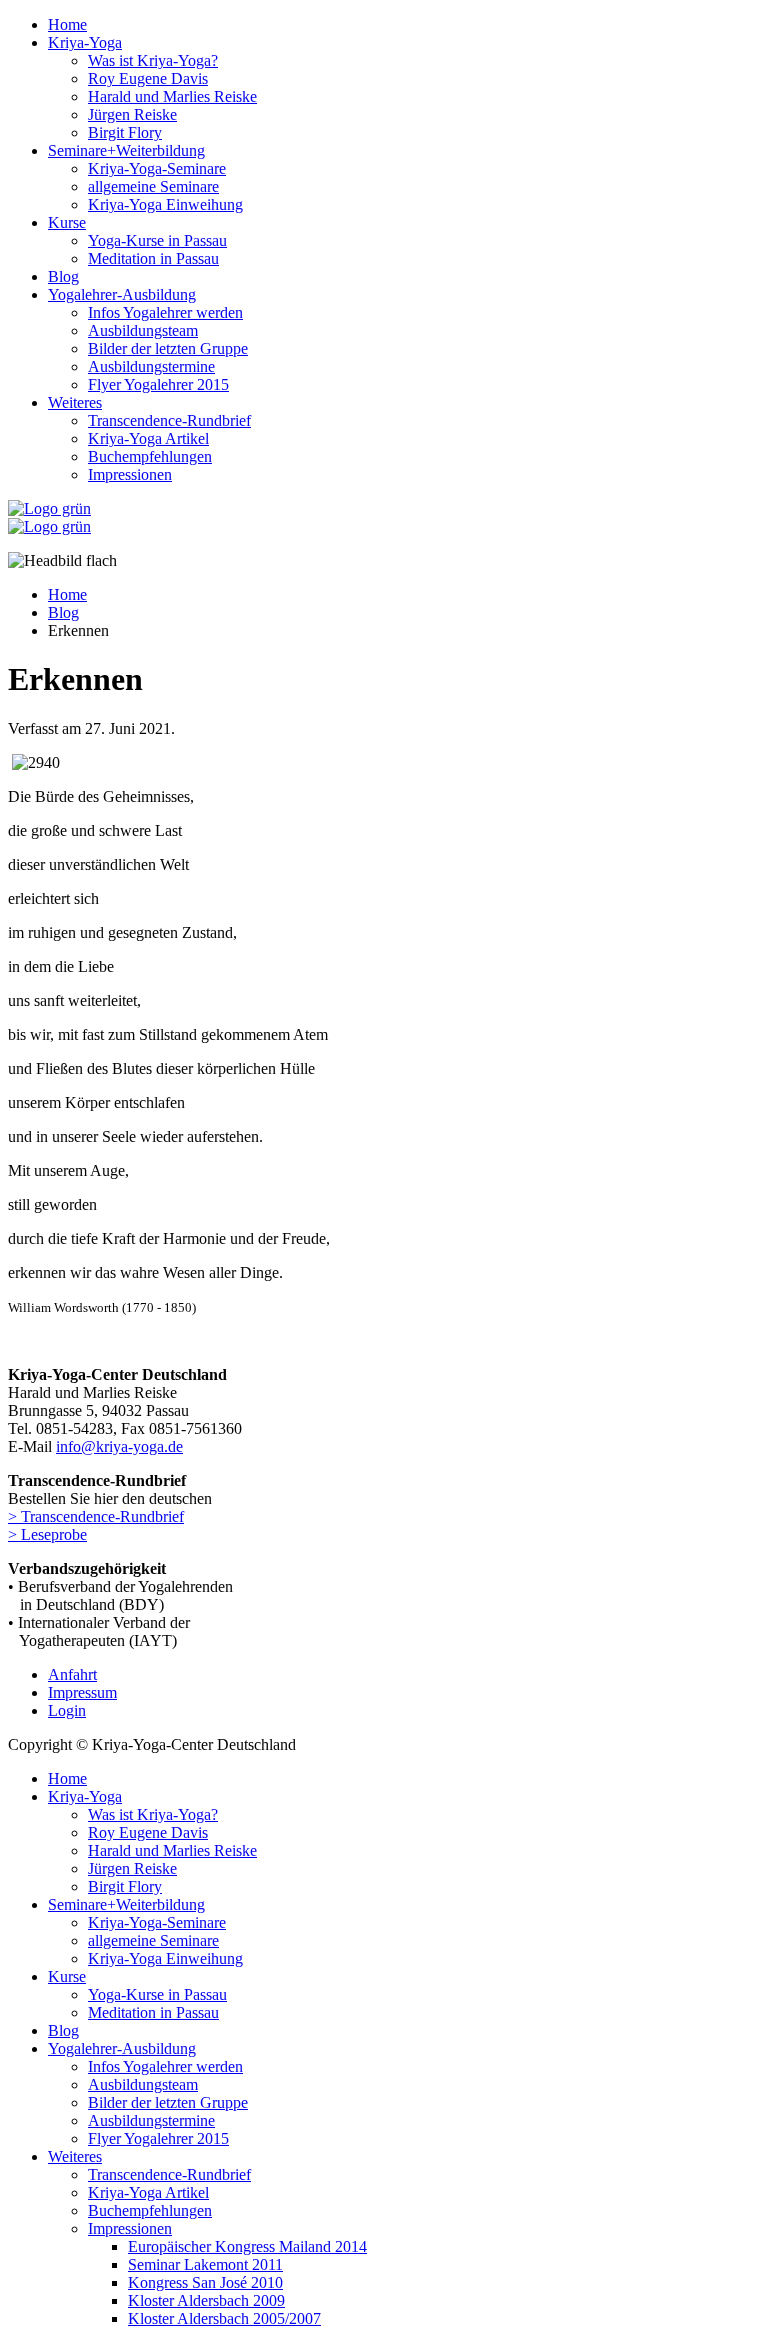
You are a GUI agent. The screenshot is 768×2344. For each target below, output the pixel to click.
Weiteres (75, 402)
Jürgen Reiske (132, 114)
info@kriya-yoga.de (119, 1446)
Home (67, 24)
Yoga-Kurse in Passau (157, 240)
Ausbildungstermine (151, 366)
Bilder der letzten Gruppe (168, 348)
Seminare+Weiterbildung (126, 150)
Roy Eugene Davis (148, 78)
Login (67, 1710)
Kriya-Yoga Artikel (148, 438)
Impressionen (130, 474)
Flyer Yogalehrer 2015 (158, 384)
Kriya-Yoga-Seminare (157, 168)
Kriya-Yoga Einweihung (165, 204)
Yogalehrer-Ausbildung (122, 294)
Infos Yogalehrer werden (165, 312)
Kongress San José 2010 (205, 2282)
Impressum (82, 1692)
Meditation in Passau (153, 258)
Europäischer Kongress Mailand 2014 (247, 2246)
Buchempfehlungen (150, 456)
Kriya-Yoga (85, 42)
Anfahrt (72, 1674)
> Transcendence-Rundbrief (96, 1516)
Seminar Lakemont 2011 (205, 2264)
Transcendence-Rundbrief (169, 420)
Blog (63, 276)
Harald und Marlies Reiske (172, 96)
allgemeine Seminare (153, 186)
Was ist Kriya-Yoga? (153, 60)
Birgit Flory (125, 132)
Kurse (67, 222)
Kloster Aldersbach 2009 (206, 2300)
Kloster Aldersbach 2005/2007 (224, 2318)
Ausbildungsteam (143, 330)
